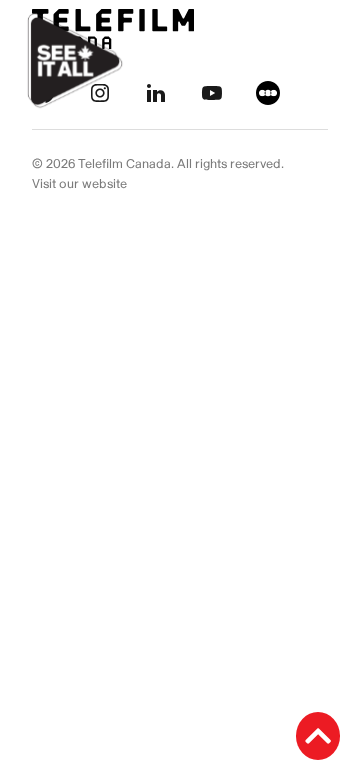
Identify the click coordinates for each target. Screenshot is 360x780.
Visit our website (79, 184)
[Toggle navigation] (322, 61)
